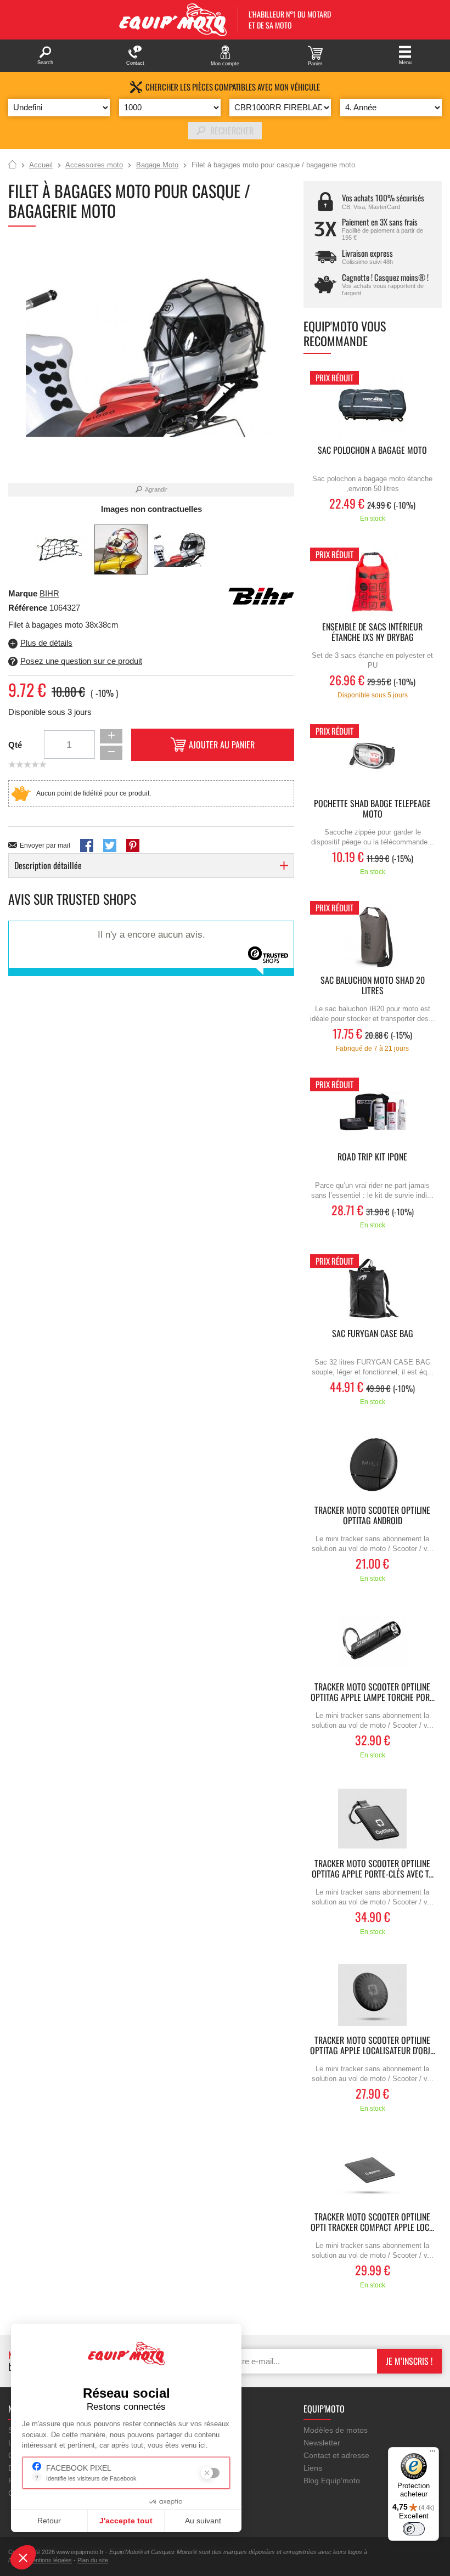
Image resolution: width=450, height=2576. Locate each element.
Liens (313, 2468)
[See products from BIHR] (261, 595)
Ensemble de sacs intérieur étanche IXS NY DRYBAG (372, 633)
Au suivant (203, 2521)
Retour (49, 2521)
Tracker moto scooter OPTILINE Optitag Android (372, 1516)
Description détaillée (48, 865)
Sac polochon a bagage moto (372, 451)
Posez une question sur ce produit (81, 661)
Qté (15, 745)
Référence (29, 608)
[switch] (414, 2529)
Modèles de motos (336, 2430)
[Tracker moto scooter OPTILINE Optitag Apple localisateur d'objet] (373, 1995)
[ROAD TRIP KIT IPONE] (373, 1112)
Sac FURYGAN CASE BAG (373, 1334)
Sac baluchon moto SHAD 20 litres (373, 986)
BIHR (49, 593)
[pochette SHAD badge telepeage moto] (373, 759)
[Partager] (87, 845)
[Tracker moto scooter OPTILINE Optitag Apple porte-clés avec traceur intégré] (373, 1819)
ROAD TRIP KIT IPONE (372, 1157)
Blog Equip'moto (332, 2481)
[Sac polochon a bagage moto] (373, 405)
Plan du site (93, 2560)
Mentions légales (50, 2560)
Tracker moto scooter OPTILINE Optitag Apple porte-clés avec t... (373, 1869)
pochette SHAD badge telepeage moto (372, 809)
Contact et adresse (336, 2455)
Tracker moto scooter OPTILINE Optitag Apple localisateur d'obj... (373, 2046)
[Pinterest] (133, 845)
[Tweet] (110, 845)
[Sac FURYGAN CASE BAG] (373, 1289)
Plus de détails (46, 643)
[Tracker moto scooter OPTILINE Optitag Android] (373, 1465)
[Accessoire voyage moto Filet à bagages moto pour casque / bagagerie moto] (61, 550)
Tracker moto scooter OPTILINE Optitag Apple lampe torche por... (373, 1693)
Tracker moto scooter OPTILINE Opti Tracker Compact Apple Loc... (372, 2223)
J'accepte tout (126, 2521)
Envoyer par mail (45, 845)
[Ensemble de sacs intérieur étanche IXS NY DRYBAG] (373, 582)
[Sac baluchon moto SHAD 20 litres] (373, 935)
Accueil (12, 165)
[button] (23, 2557)
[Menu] (432, 2454)
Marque (23, 593)
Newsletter (322, 2443)
